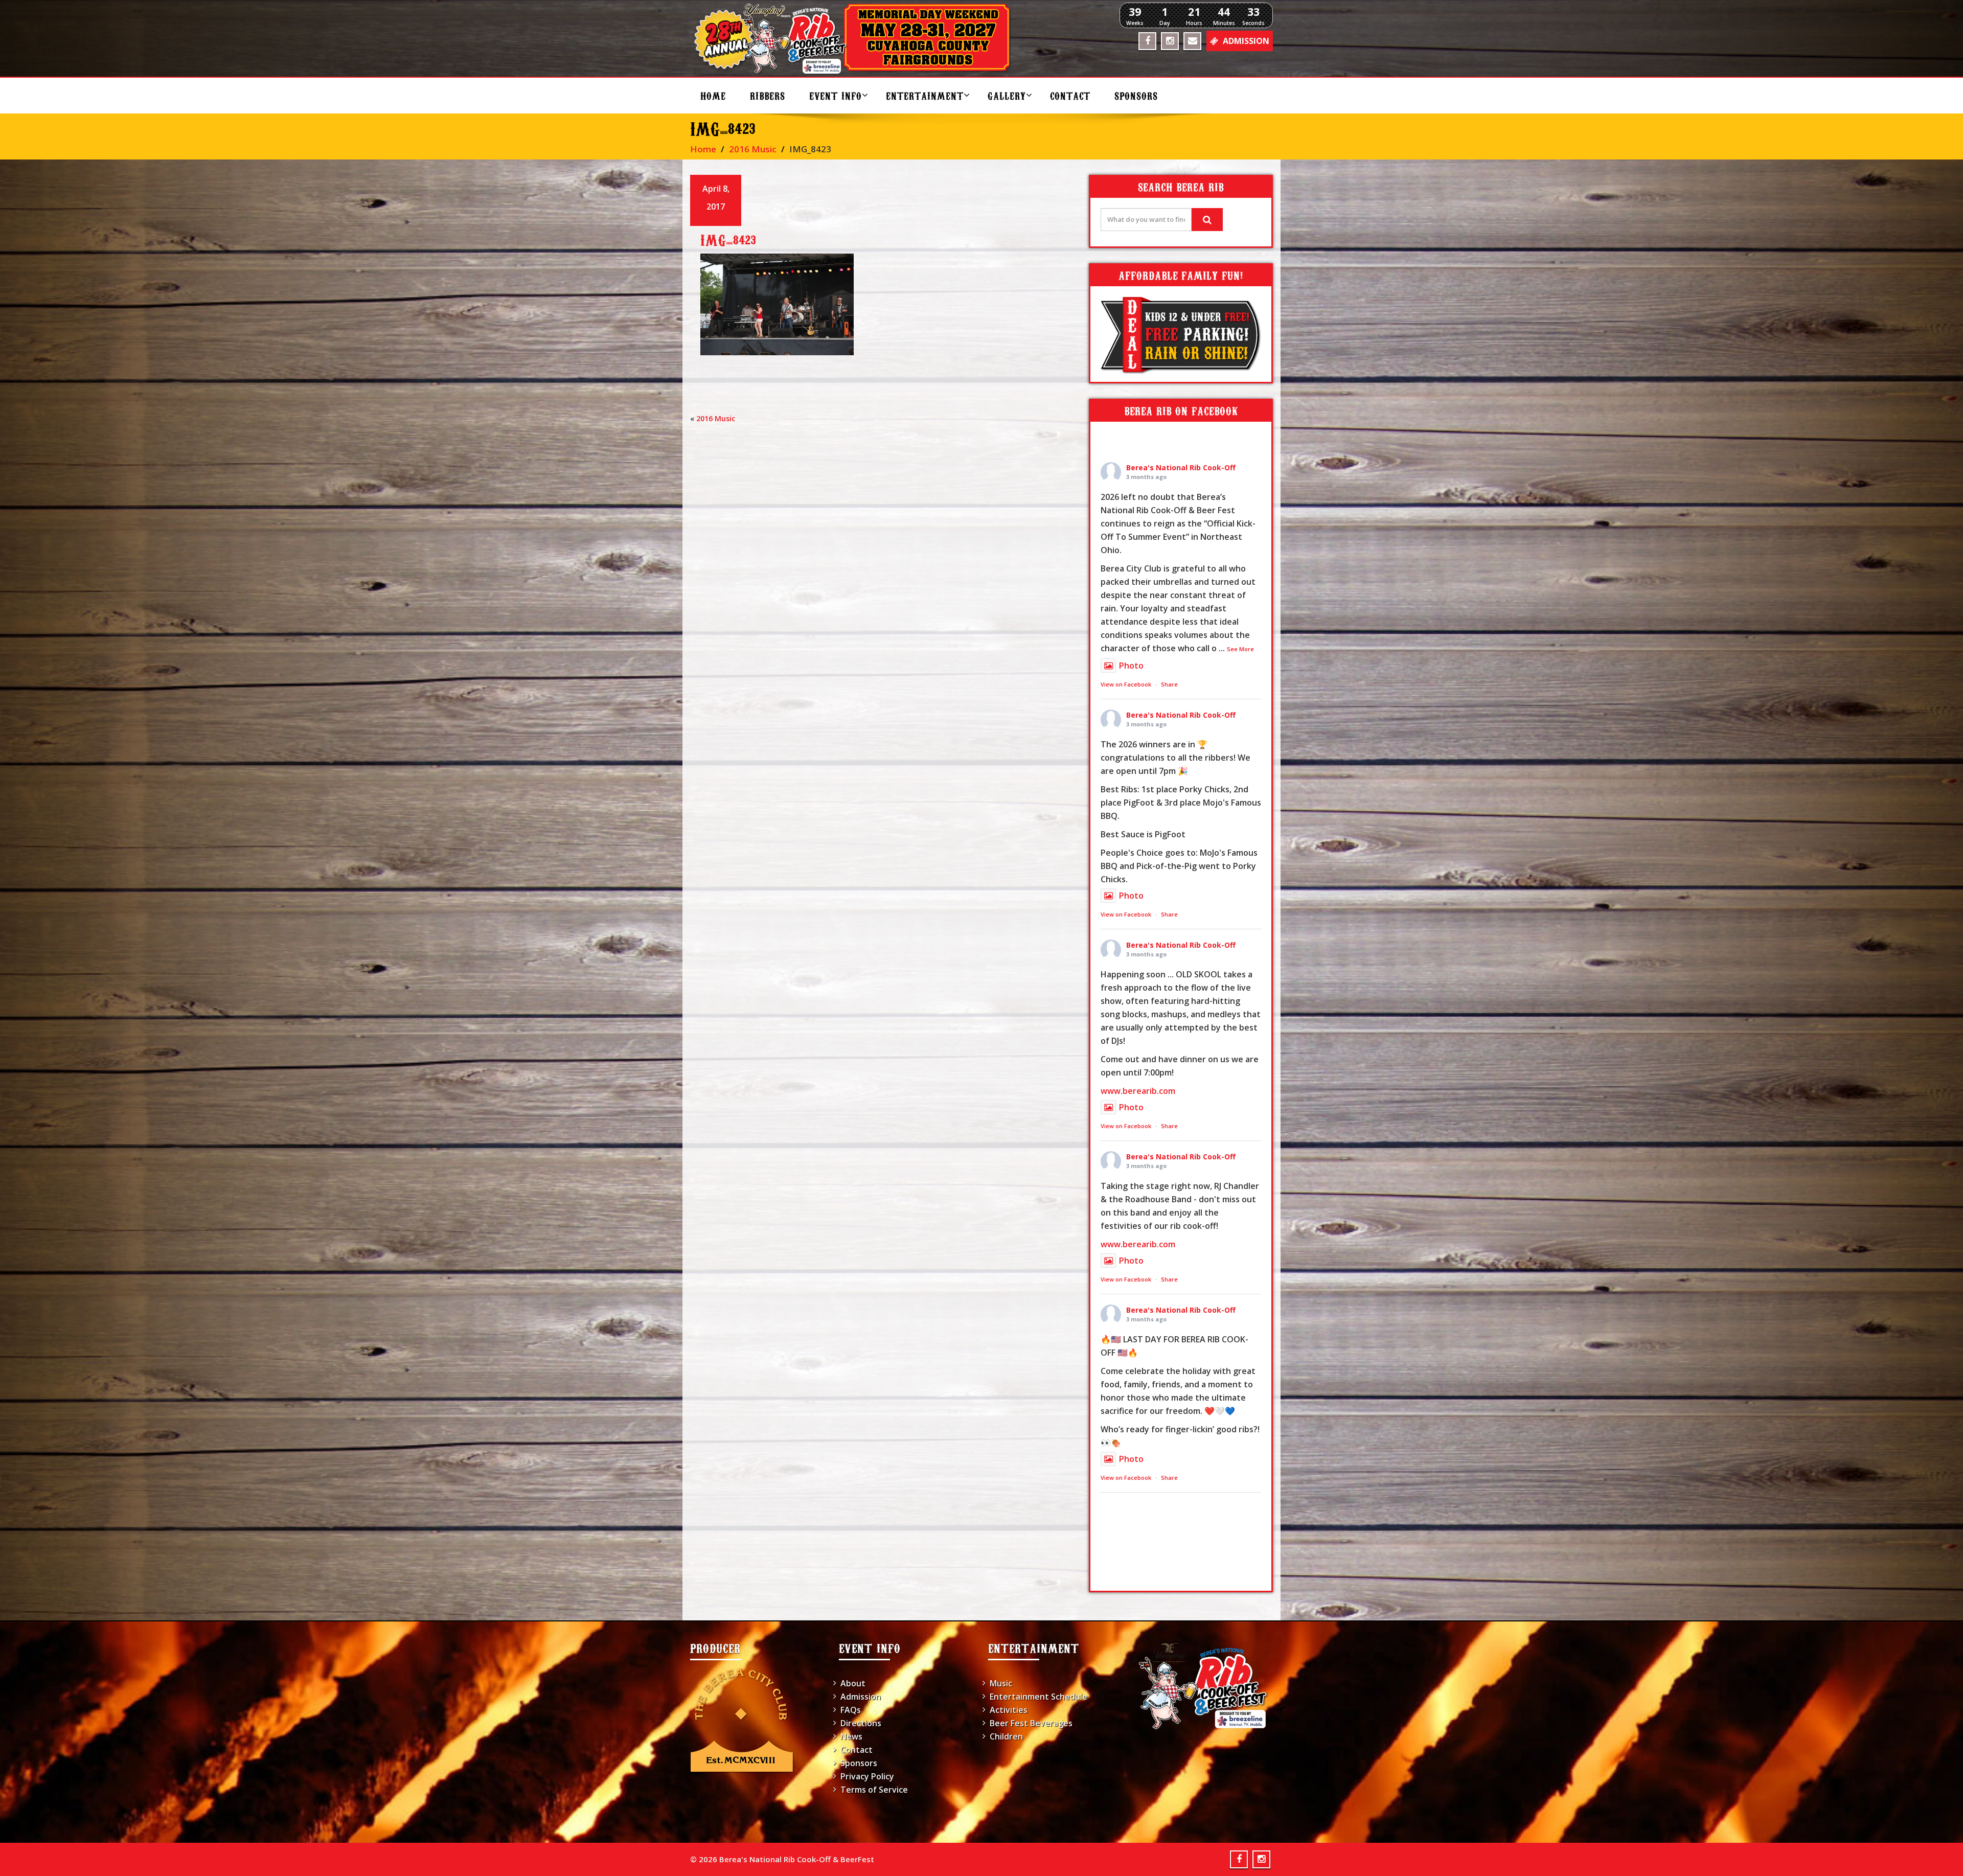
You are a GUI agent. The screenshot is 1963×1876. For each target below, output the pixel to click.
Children (1006, 1736)
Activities (1009, 1710)
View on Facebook (1126, 684)
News (851, 1736)
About (853, 1683)
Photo (1131, 666)
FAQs (851, 1710)
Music (1001, 1683)
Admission (861, 1697)
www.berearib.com (1138, 1091)
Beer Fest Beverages (1031, 1723)
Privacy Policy (867, 1776)
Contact (1070, 95)
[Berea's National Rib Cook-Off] (857, 38)
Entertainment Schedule (1038, 1697)
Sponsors (1136, 95)
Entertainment (925, 95)
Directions (861, 1723)
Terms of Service (874, 1790)
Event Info (836, 95)
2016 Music (753, 149)
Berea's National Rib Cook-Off (1181, 467)
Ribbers (768, 95)
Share (1169, 684)
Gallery (1007, 95)
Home (713, 95)
